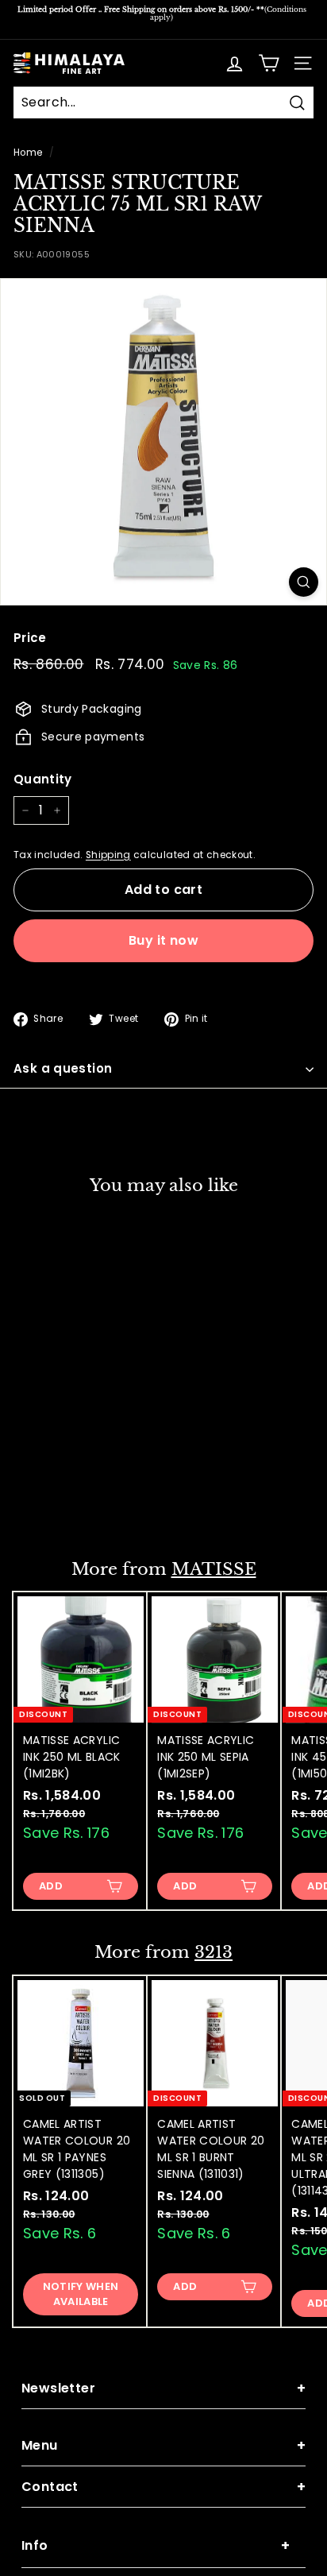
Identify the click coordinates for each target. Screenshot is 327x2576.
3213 (214, 1952)
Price (30, 638)
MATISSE (214, 1569)
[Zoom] (304, 582)
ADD (51, 1502)
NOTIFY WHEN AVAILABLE (81, 2294)
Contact (163, 2487)
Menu (163, 2445)
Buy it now (163, 940)
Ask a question (63, 1068)
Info (156, 2545)
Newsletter (163, 2388)
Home (28, 153)
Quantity (43, 779)
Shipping (108, 855)
